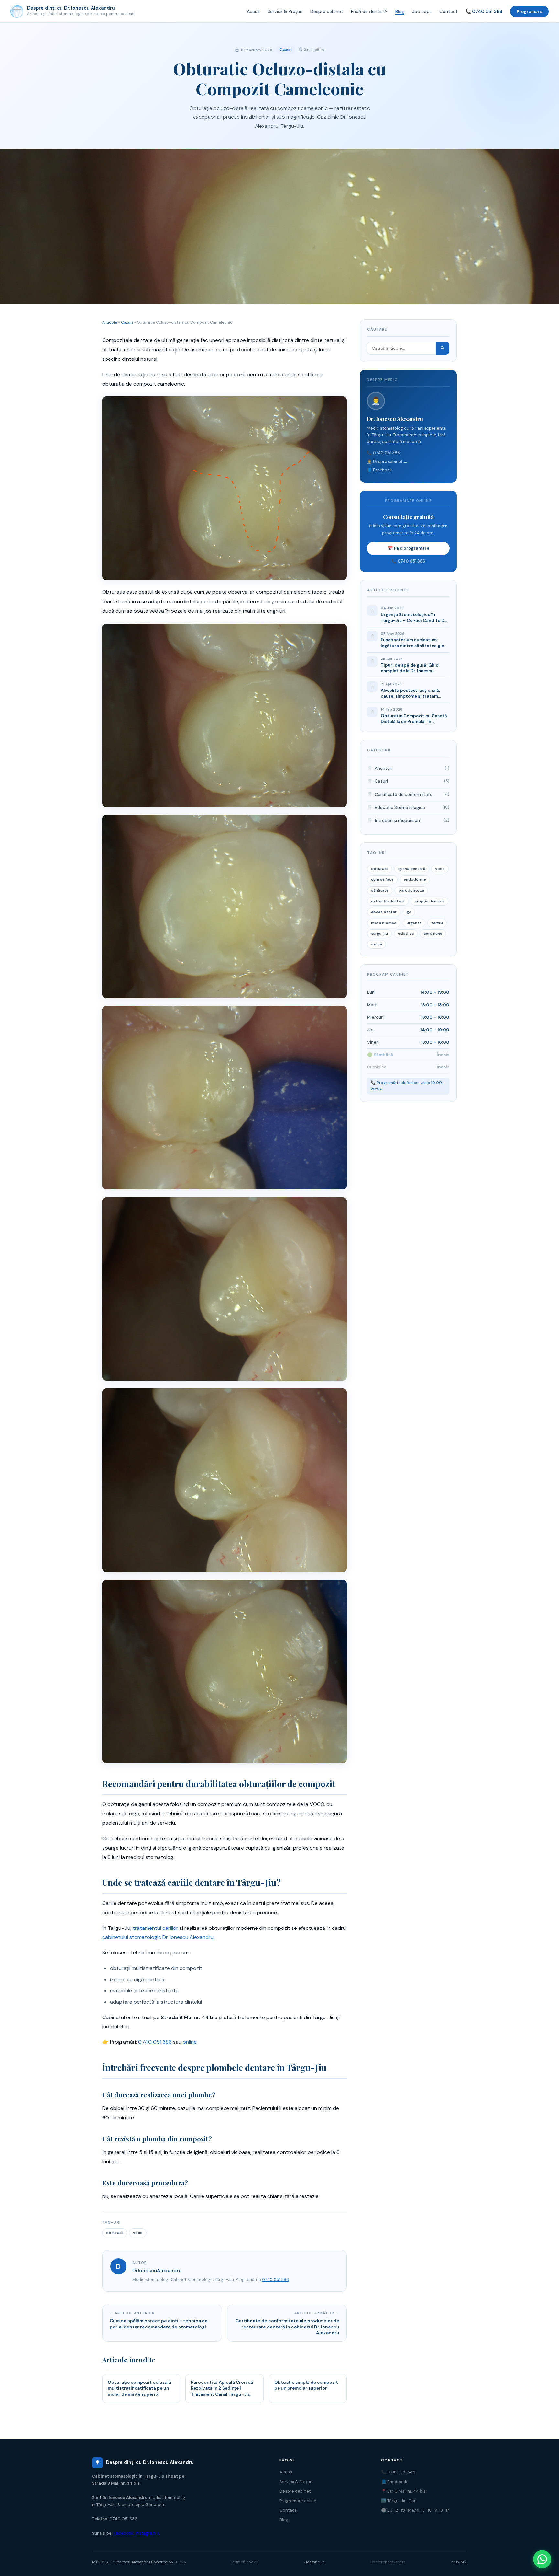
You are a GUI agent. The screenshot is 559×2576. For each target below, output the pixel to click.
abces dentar (384, 912)
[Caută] (443, 348)
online (190, 2042)
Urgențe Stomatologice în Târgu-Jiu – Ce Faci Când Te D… (414, 618)
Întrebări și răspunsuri (397, 820)
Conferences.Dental (388, 2562)
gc (409, 912)
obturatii (115, 2233)
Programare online (298, 2501)
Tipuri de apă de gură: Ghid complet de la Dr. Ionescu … (410, 668)
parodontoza (411, 890)
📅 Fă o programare (408, 548)
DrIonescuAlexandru (157, 2271)
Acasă (253, 11)
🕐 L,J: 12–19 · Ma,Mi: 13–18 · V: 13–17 (415, 2510)
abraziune (433, 934)
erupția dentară (430, 901)
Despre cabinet (327, 11)
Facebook (124, 2533)
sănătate (380, 890)
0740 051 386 (155, 2042)
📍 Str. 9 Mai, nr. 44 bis (403, 2491)
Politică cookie (245, 2562)
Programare (529, 11)
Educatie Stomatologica (400, 807)
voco (138, 2233)
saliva (377, 944)
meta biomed (384, 923)
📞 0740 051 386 (484, 11)
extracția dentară (388, 901)
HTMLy (180, 2562)
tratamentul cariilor (155, 1928)
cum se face (382, 879)
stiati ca (406, 934)
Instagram (146, 2533)
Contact (449, 11)
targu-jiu (379, 934)
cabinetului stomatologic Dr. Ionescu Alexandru (158, 1937)
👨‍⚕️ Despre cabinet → (387, 462)
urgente (414, 923)
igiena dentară (412, 869)
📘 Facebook (379, 470)
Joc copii (422, 11)
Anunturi (384, 768)
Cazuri (286, 50)
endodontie (415, 879)
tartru (437, 923)
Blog (400, 11)
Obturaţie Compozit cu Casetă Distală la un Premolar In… (414, 719)
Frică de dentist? (369, 11)
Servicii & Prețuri (285, 11)
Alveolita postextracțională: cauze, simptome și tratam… (411, 693)
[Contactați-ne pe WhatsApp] (542, 2559)
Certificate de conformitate (404, 795)
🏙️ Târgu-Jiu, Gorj (399, 2501)
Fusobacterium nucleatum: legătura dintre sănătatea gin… (414, 643)
